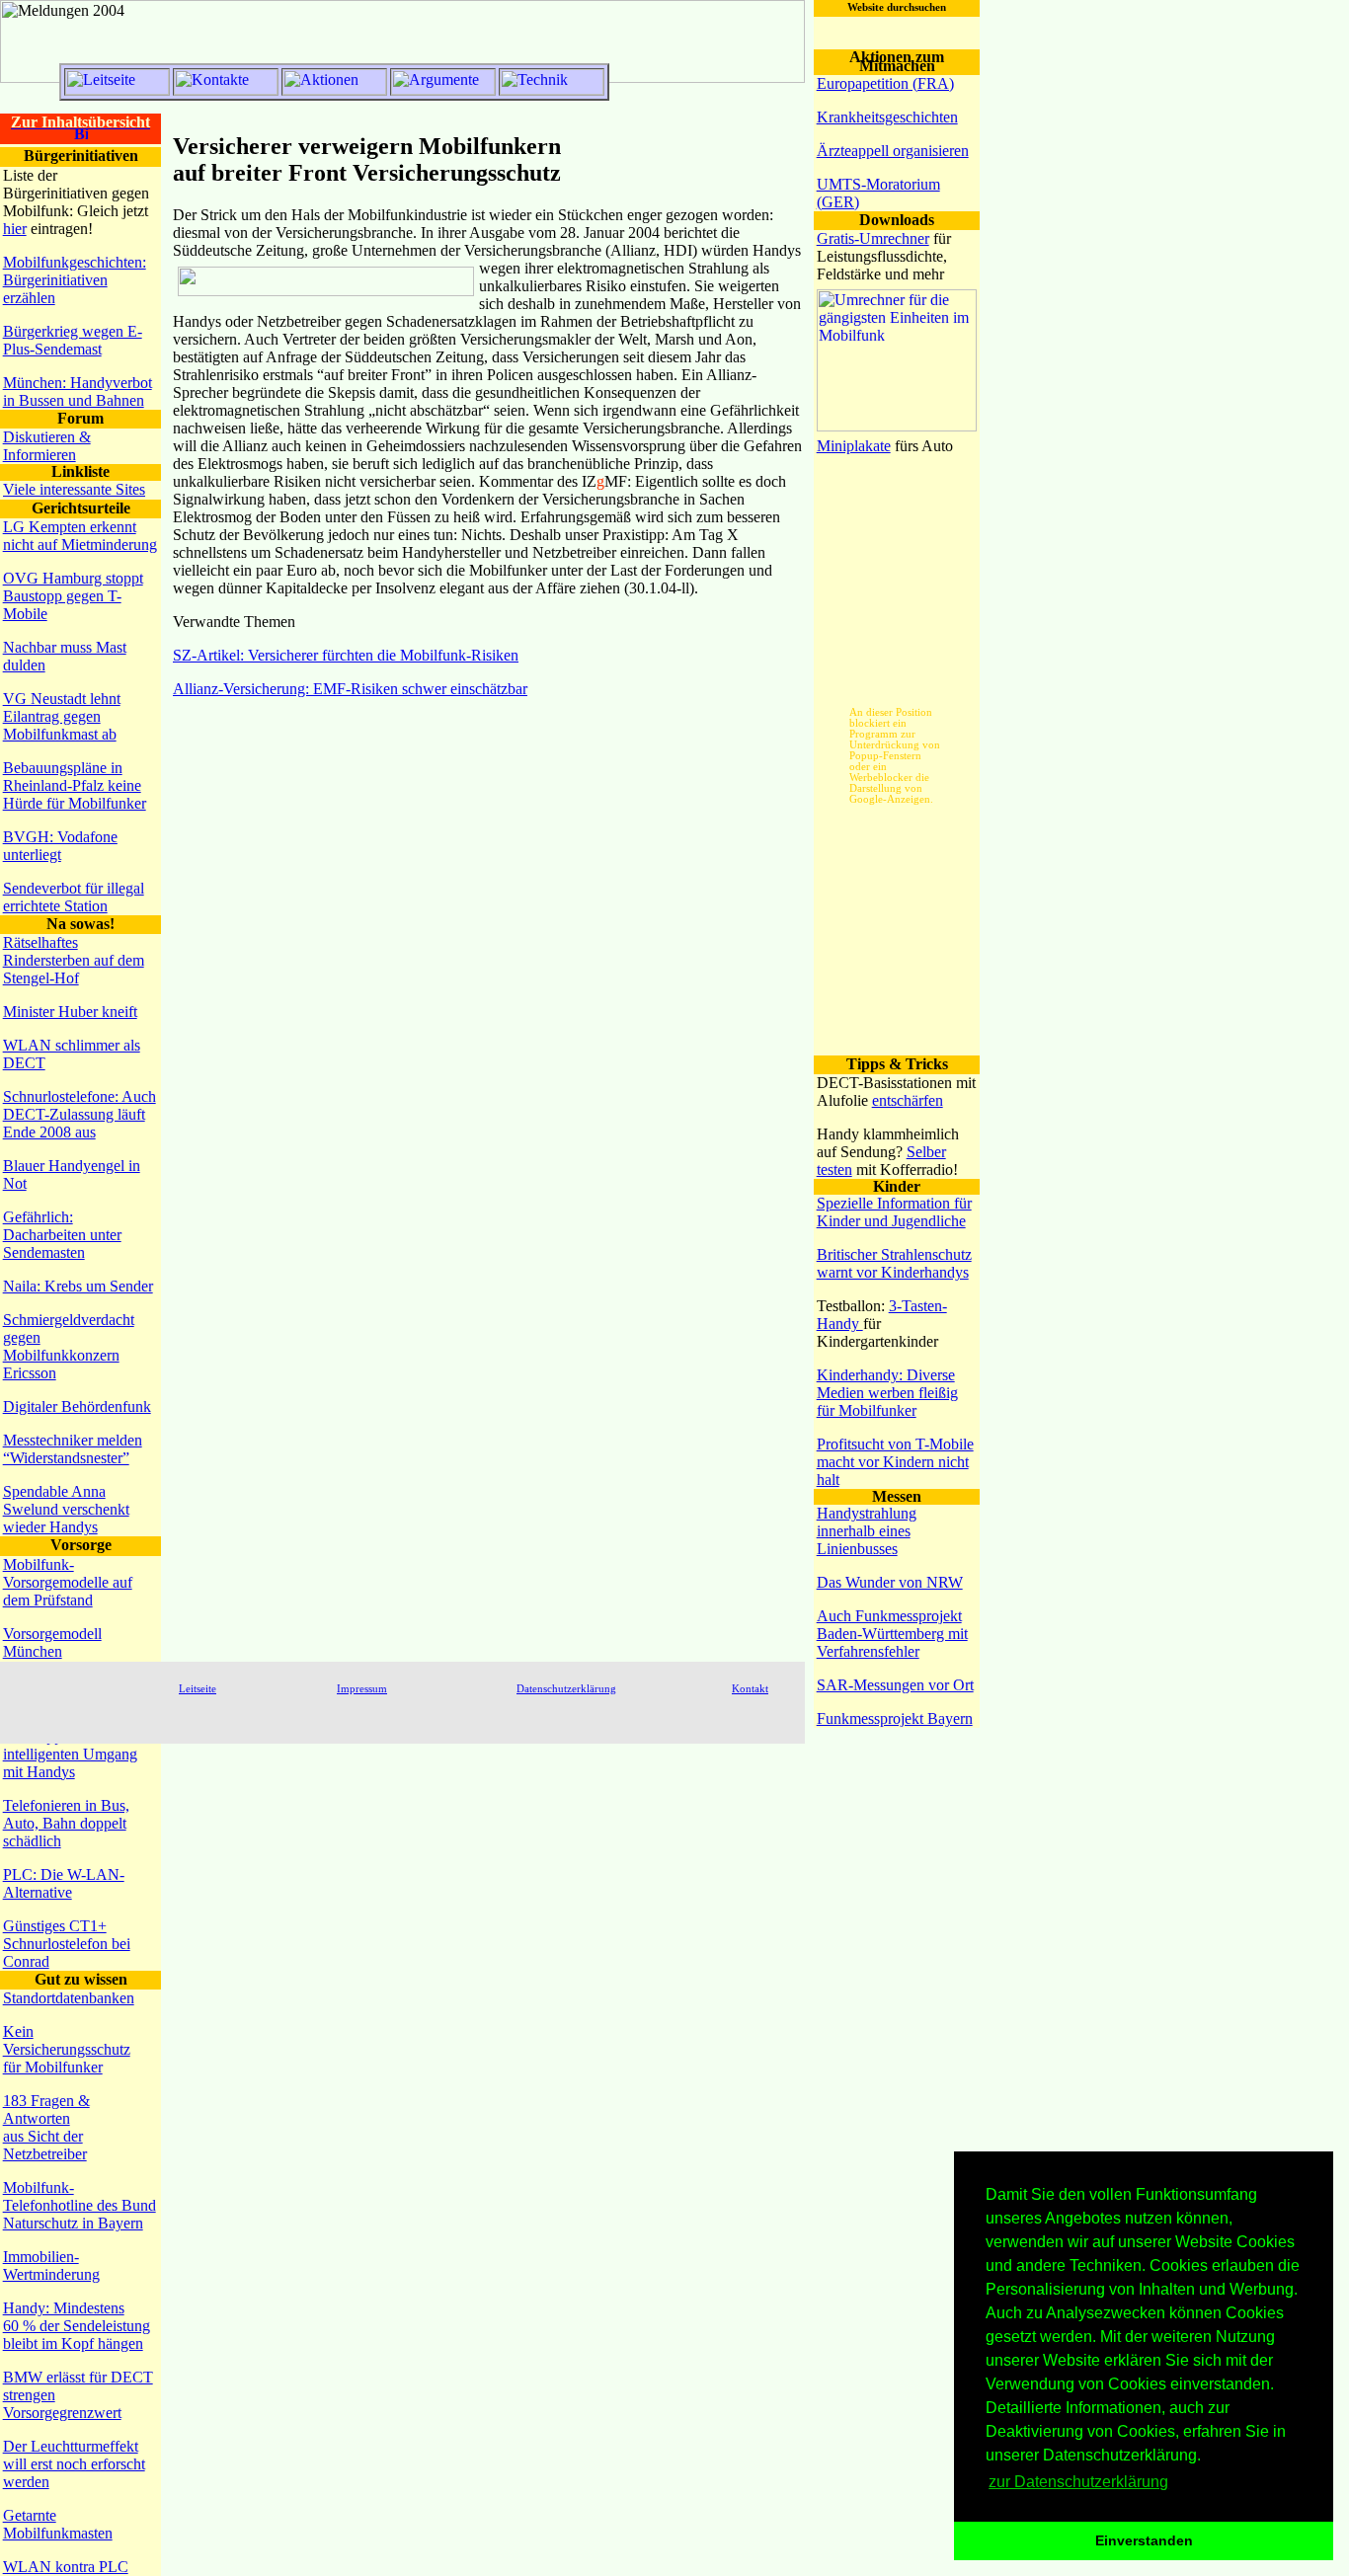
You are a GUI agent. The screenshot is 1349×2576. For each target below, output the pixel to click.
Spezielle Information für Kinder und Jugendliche (894, 1212)
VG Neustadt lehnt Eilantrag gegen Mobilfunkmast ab (62, 716)
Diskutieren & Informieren (47, 446)
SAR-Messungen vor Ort (895, 1685)
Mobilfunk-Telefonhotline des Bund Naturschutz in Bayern (79, 2205)
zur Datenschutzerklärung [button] (1078, 2482)
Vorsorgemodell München (52, 1642)
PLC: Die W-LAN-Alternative (64, 1883)
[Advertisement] (897, 672)
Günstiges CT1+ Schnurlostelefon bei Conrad (67, 1944)
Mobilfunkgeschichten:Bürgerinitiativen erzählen (75, 280)
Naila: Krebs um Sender (78, 1286)
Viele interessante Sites (74, 489)
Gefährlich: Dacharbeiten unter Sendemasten (62, 1235)
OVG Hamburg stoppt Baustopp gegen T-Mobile (73, 596)
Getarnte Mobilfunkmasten (58, 2524)
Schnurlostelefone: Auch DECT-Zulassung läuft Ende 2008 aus (79, 1114)
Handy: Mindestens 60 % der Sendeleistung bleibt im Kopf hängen (77, 2326)
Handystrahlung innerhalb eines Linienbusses (867, 1531)
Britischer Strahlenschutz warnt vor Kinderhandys (894, 1263)
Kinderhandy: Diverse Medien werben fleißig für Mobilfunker (887, 1393)
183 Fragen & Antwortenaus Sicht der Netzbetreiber (46, 2127)
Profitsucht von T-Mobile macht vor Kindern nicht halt (895, 1462)
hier (15, 229)
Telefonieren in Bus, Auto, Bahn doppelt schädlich (66, 1823)
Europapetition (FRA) (885, 83)
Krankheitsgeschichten (887, 117)
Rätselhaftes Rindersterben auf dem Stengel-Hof (74, 960)
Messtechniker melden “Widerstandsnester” (73, 1449)
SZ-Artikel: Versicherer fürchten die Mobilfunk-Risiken (346, 655)
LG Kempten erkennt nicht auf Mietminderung (80, 536)
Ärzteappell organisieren (893, 151)
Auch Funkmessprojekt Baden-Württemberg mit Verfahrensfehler (892, 1634)
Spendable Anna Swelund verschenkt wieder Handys (66, 1509)
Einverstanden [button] (1144, 2540)
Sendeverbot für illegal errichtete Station (74, 897)
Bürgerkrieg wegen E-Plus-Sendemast (73, 340)
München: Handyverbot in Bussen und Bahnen (78, 391)
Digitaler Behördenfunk (77, 1406)
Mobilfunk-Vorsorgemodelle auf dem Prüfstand (68, 1582)
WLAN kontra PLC (66, 2567)
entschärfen (908, 1100)
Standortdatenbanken (69, 1998)
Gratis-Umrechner (873, 238)
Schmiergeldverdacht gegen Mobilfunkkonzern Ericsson (69, 1346)
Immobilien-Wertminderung (51, 2265)
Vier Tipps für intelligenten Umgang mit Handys (70, 1754)
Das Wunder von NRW (890, 1582)
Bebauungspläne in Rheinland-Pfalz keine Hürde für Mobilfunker (75, 785)
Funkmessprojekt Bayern (895, 1718)
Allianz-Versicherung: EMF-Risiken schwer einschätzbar (350, 689)
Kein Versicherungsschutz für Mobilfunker (67, 2049)
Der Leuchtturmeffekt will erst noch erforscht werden (74, 2464)
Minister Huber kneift (70, 1012)
